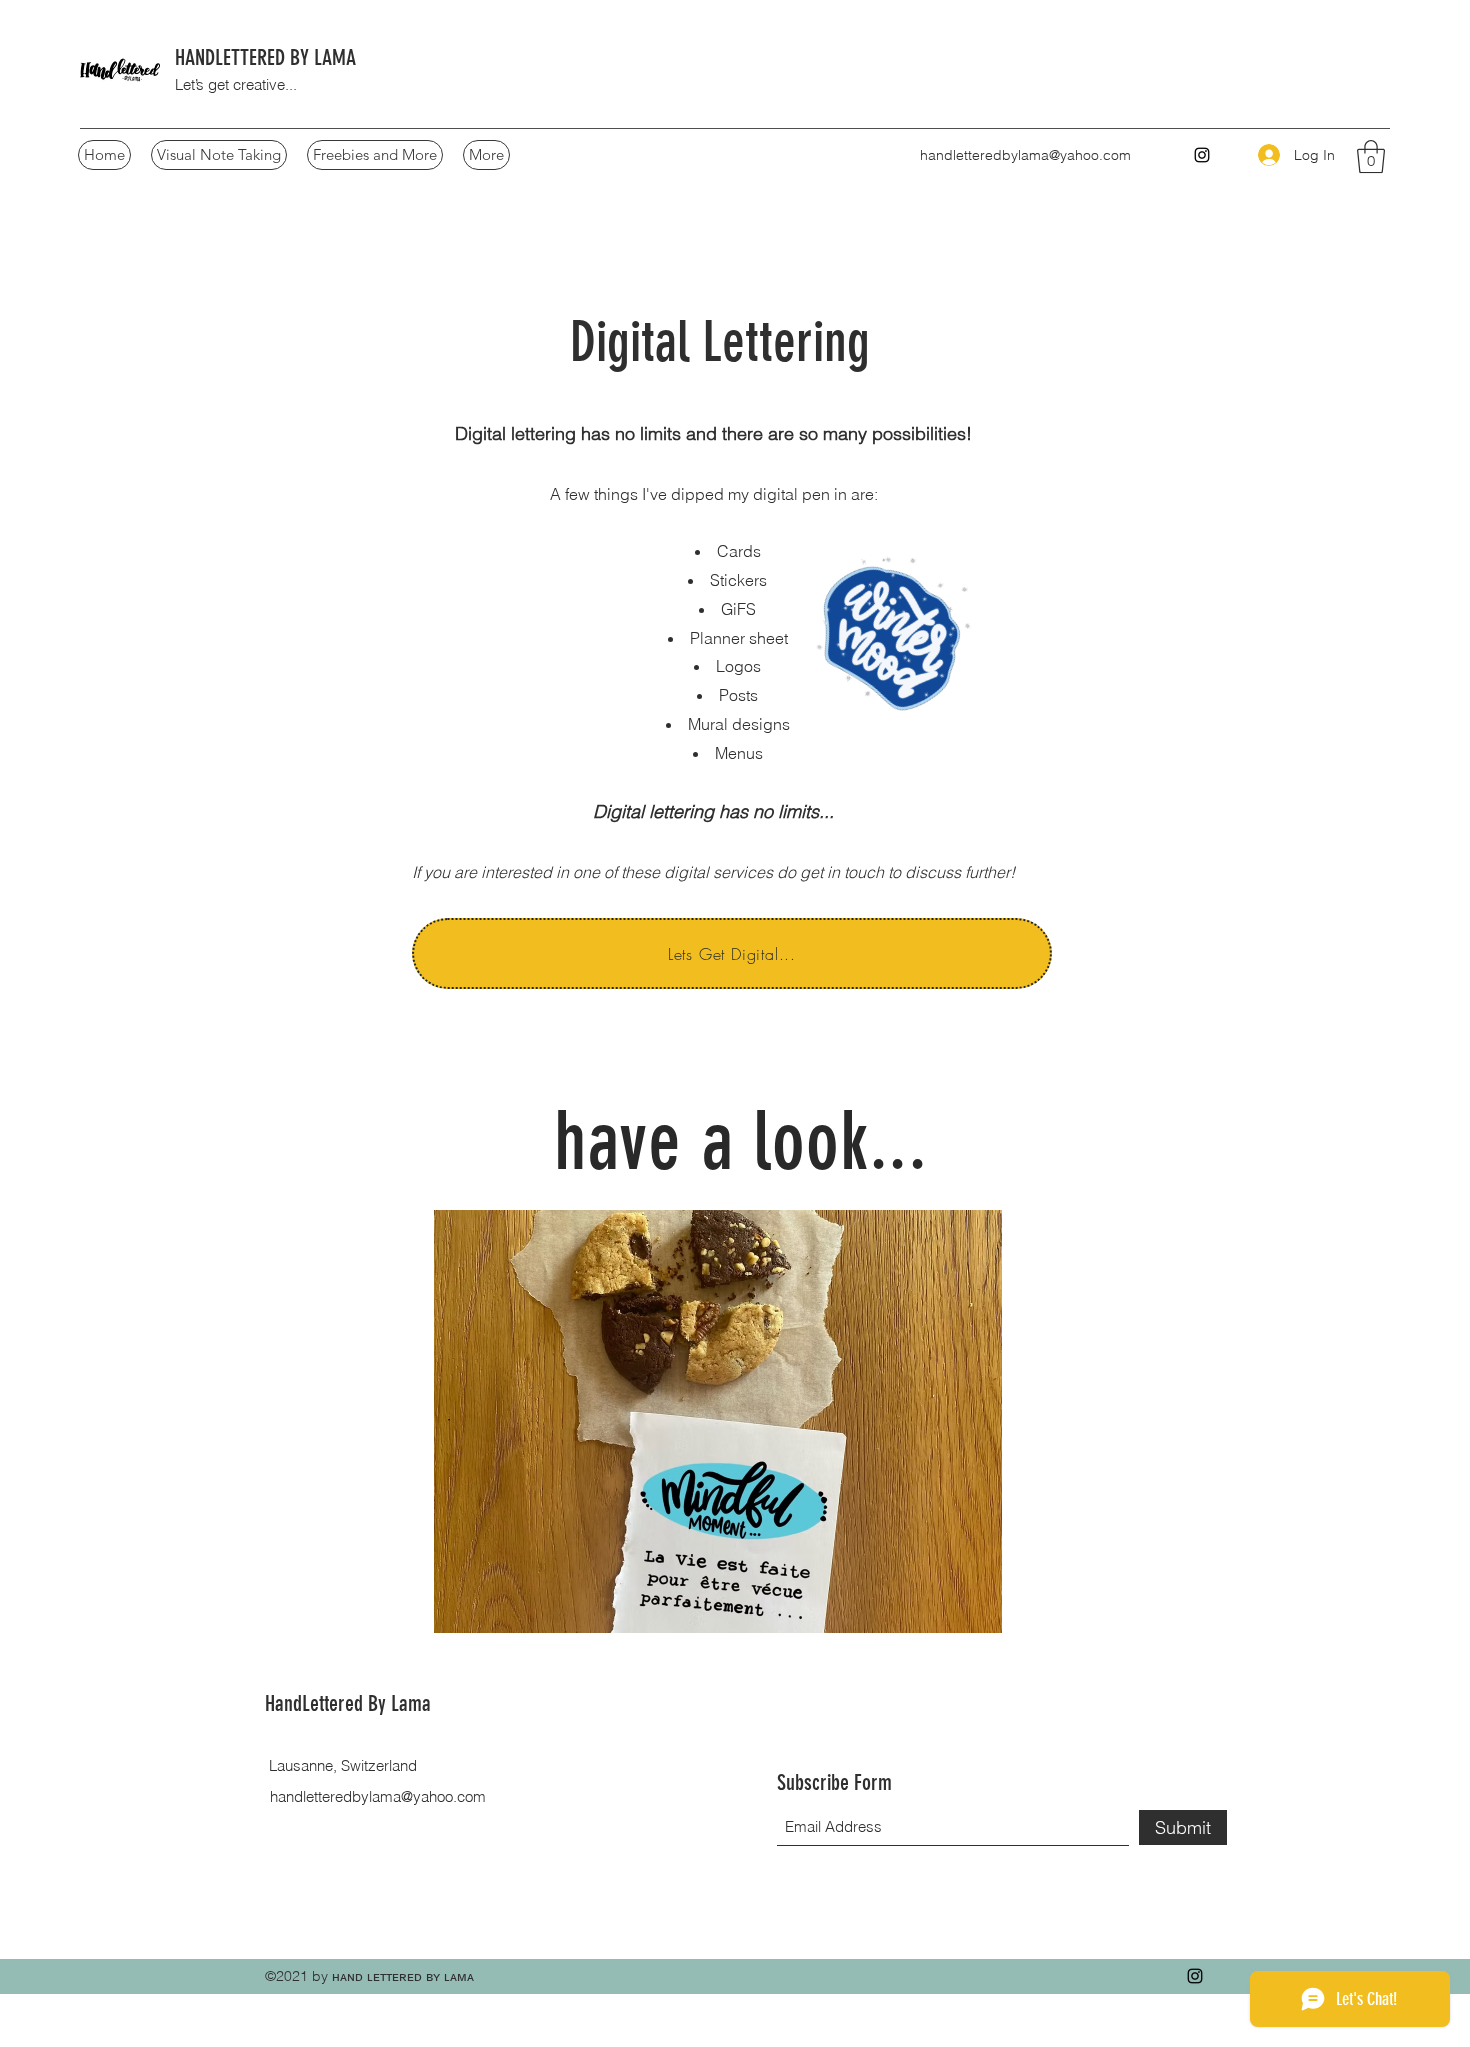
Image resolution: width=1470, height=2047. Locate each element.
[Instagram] (1195, 1976)
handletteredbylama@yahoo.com (1025, 155)
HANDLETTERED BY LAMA (270, 57)
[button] (1371, 156)
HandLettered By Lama (353, 1703)
